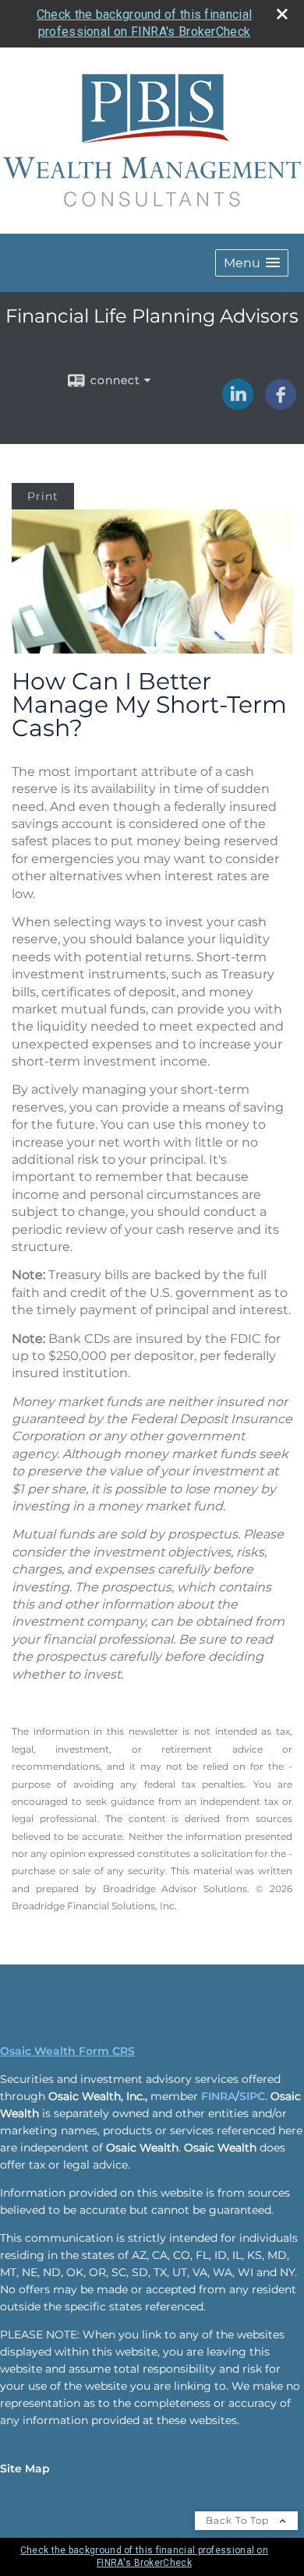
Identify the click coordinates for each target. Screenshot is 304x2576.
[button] (252, 263)
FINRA (218, 2096)
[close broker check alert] (282, 14)
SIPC (252, 2096)
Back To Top (239, 2520)
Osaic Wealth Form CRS (67, 2051)
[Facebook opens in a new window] (281, 404)
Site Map (25, 2469)
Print (43, 496)
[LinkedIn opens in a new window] (238, 404)
